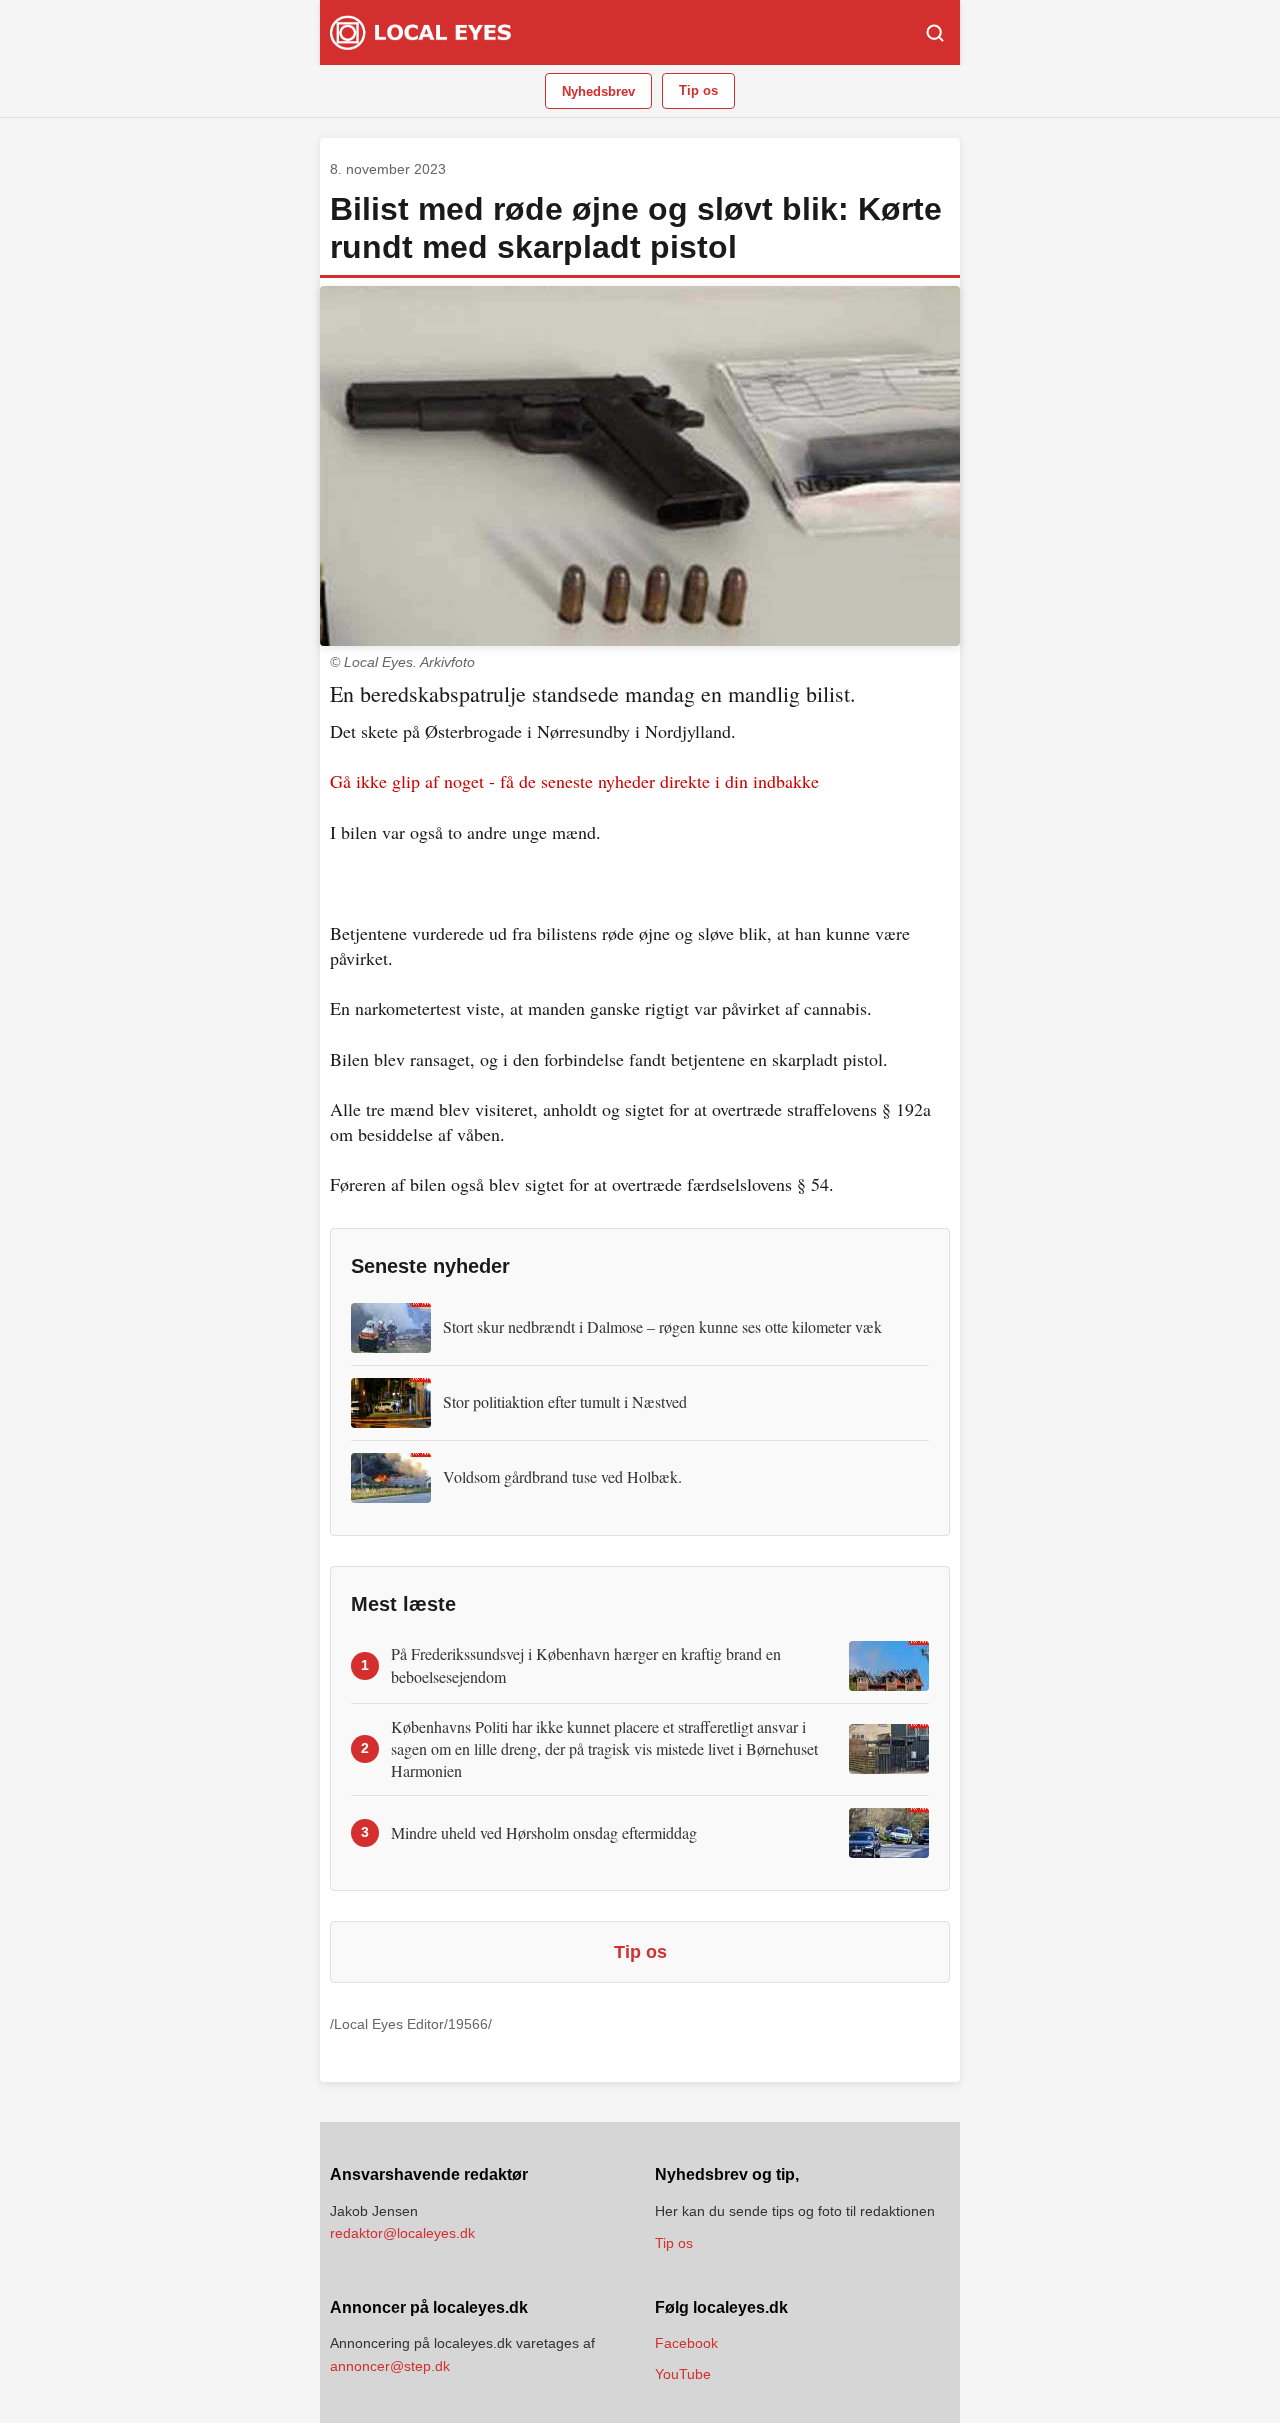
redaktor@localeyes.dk (402, 2233)
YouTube (683, 2374)
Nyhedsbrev (598, 91)
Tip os (698, 90)
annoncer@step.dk (390, 2366)
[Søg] (935, 33)
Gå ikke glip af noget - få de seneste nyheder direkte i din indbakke (574, 781)
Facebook (686, 2343)
